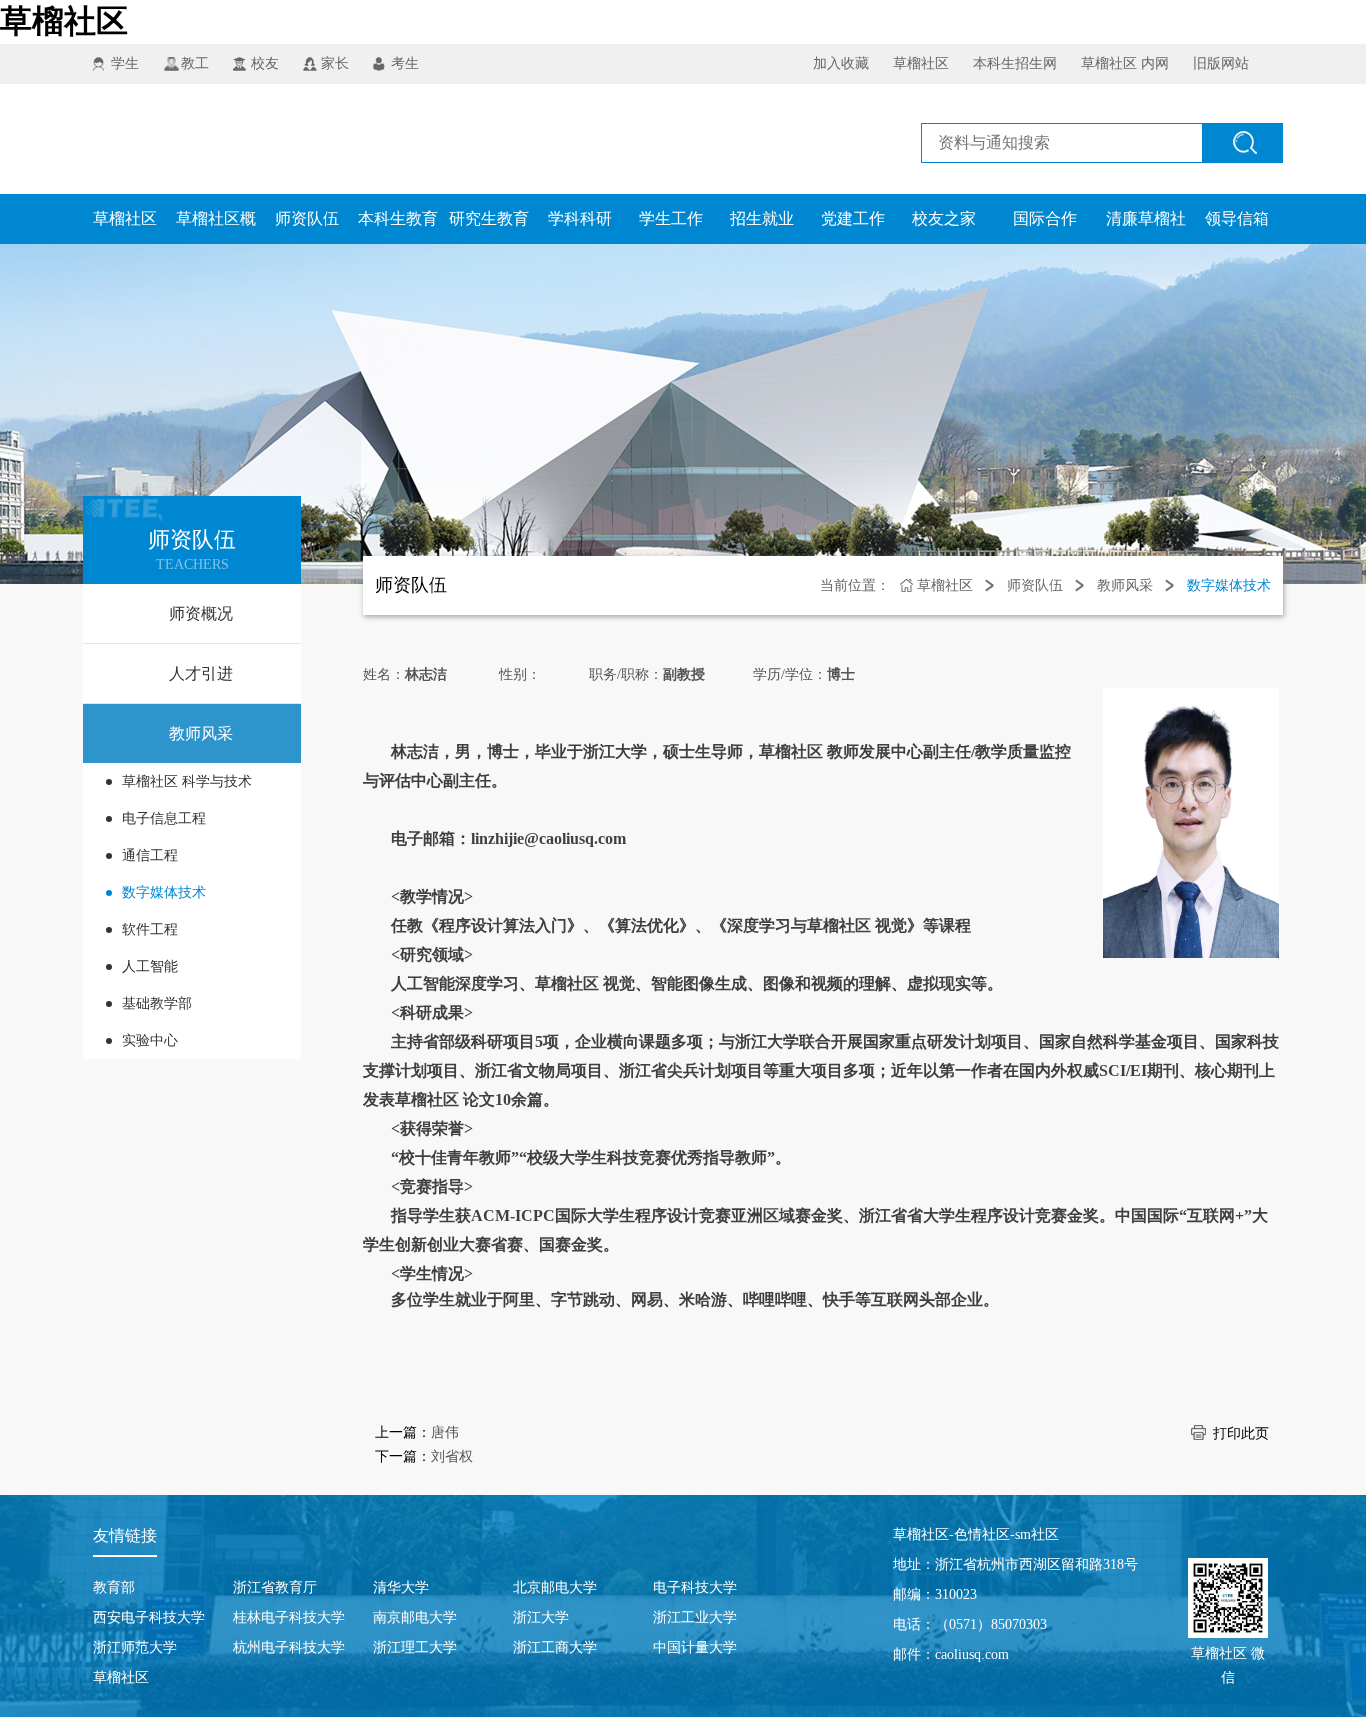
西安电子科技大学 (149, 1617)
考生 (405, 63)
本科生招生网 (1015, 63)
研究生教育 (489, 218)
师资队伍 (307, 218)
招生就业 (762, 218)
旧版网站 (1221, 63)
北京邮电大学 (555, 1587)
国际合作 (1045, 218)
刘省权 (452, 1456)
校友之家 (944, 218)
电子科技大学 (695, 1587)
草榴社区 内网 (1125, 63)
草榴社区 (64, 21)
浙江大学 (541, 1617)
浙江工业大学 (695, 1617)
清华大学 (401, 1587)
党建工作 (853, 218)
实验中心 (150, 1040)
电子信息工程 (164, 818)
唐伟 (445, 1432)
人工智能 (150, 966)
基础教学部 (157, 1003)
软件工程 (150, 929)
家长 (335, 63)
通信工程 (150, 855)
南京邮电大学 (415, 1617)
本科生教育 (398, 218)
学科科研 (580, 218)
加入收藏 (841, 63)
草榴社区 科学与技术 (187, 781)
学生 (125, 63)
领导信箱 (1237, 218)
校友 (265, 63)
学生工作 (671, 218)
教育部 (114, 1587)
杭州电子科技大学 (289, 1647)
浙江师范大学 (135, 1647)
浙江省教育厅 (275, 1587)
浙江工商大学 (555, 1647)
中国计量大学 (695, 1647)
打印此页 (1241, 1433)
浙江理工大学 (415, 1647)
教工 (195, 63)
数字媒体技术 (164, 892)
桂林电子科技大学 (289, 1617)
